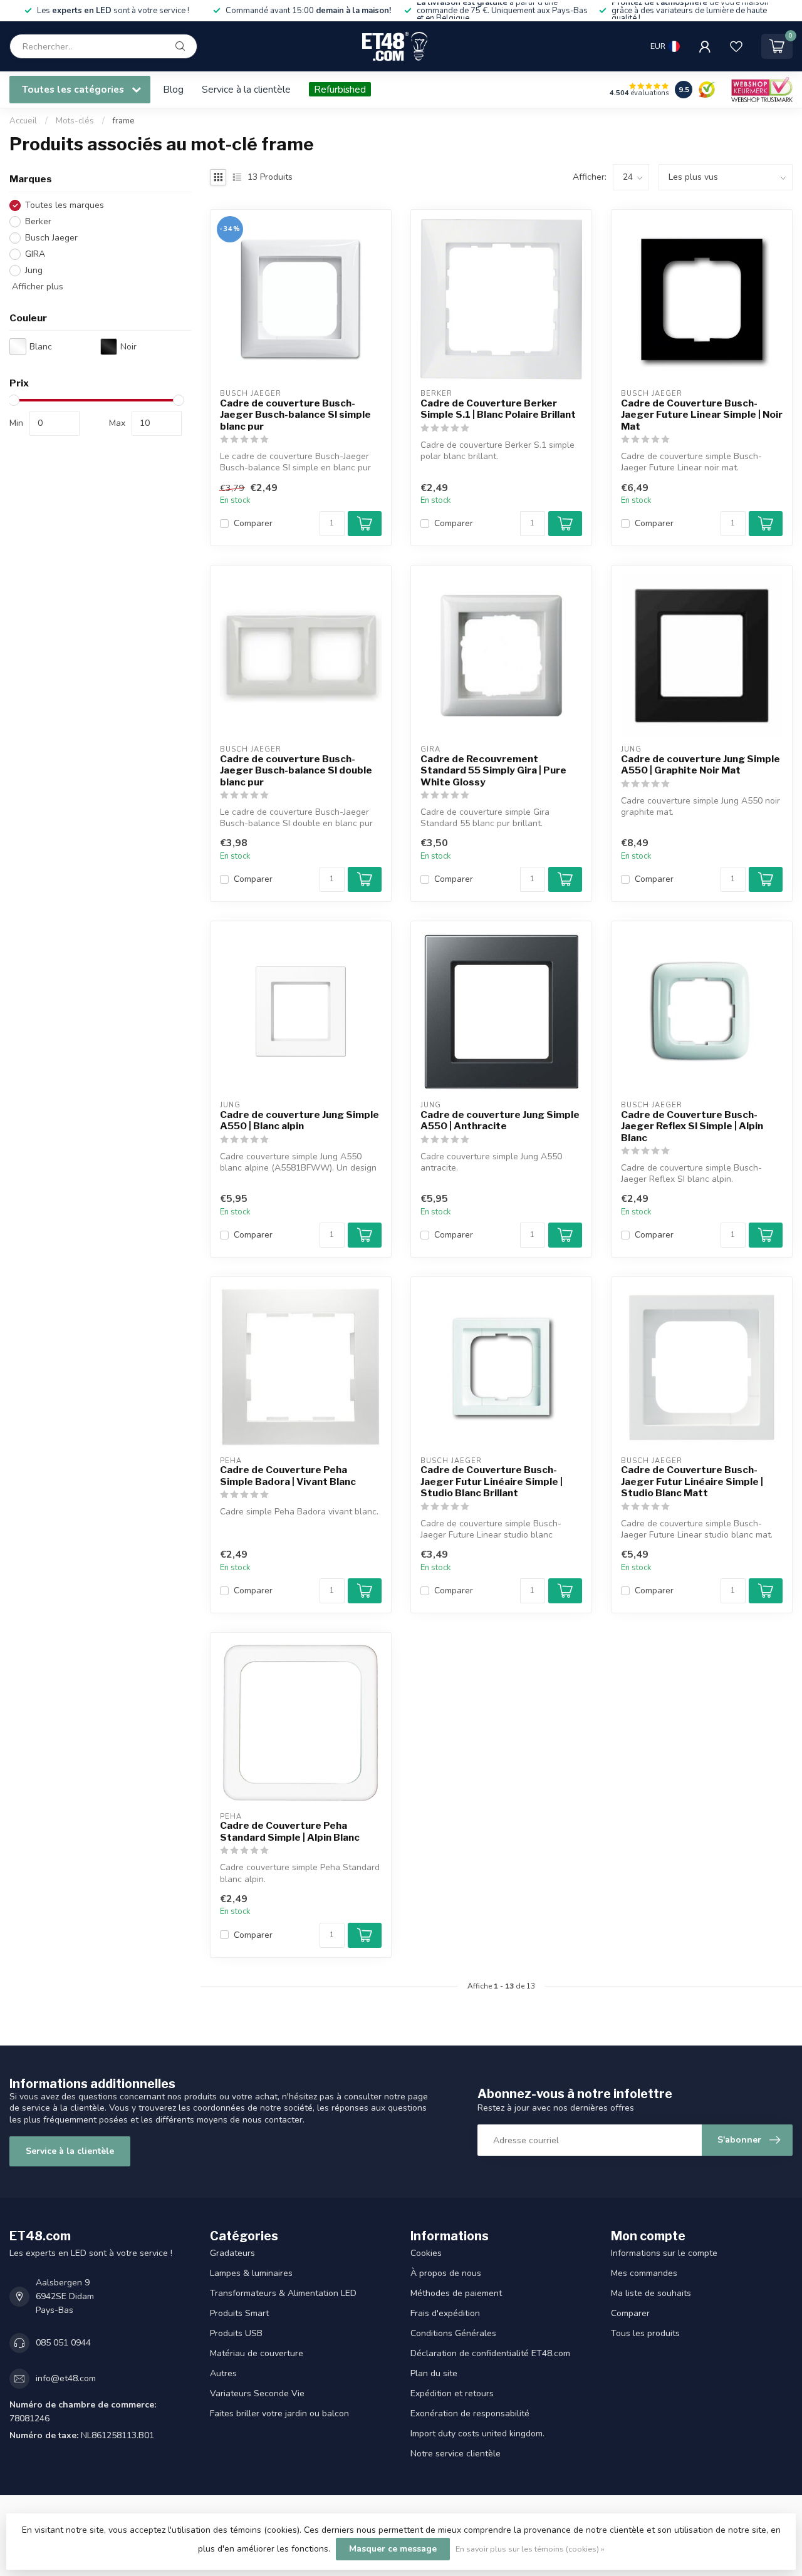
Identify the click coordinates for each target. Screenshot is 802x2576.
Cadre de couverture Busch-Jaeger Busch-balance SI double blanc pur (296, 771)
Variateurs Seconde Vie (257, 2393)
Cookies (426, 2253)
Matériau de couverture (257, 2353)
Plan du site (434, 2373)
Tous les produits (645, 2333)
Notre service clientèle (456, 2454)
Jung (34, 270)
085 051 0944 (63, 2343)
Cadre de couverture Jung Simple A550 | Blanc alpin (299, 1120)
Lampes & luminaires (251, 2273)
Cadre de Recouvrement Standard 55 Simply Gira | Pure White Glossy (493, 771)
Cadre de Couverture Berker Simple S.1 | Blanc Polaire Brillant (498, 409)
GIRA (35, 254)
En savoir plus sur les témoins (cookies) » (530, 2549)
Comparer (253, 523)
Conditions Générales (453, 2333)
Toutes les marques (65, 205)
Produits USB (236, 2333)
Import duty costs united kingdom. (477, 2434)
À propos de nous (446, 2273)
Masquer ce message (393, 2549)
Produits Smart (239, 2313)
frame (124, 121)
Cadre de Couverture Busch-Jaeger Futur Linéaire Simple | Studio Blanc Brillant (492, 1482)
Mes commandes (644, 2273)
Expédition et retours (452, 2393)
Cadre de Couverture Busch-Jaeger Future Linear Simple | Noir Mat (702, 415)
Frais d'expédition (445, 2313)
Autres (223, 2373)
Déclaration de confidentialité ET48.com (490, 2353)
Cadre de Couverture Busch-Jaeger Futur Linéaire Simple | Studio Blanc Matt (692, 1482)
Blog (173, 89)
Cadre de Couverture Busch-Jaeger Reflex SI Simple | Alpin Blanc (692, 1126)
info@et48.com (66, 2378)
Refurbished (340, 89)
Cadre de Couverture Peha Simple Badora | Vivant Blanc (288, 1476)
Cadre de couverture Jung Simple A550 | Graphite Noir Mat (700, 765)
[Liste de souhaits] (736, 46)
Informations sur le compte (664, 2253)
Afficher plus (36, 287)
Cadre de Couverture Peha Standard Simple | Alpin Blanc (290, 1831)
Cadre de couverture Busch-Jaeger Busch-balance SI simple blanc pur (295, 415)
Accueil (23, 121)
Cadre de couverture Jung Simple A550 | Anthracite (500, 1120)
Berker (38, 221)
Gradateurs (232, 2253)
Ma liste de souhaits (651, 2293)
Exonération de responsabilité (470, 2413)
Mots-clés (75, 121)
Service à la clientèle (246, 89)
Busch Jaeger (51, 238)
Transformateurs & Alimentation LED (283, 2293)
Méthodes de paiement (456, 2293)
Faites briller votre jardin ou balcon (279, 2413)
